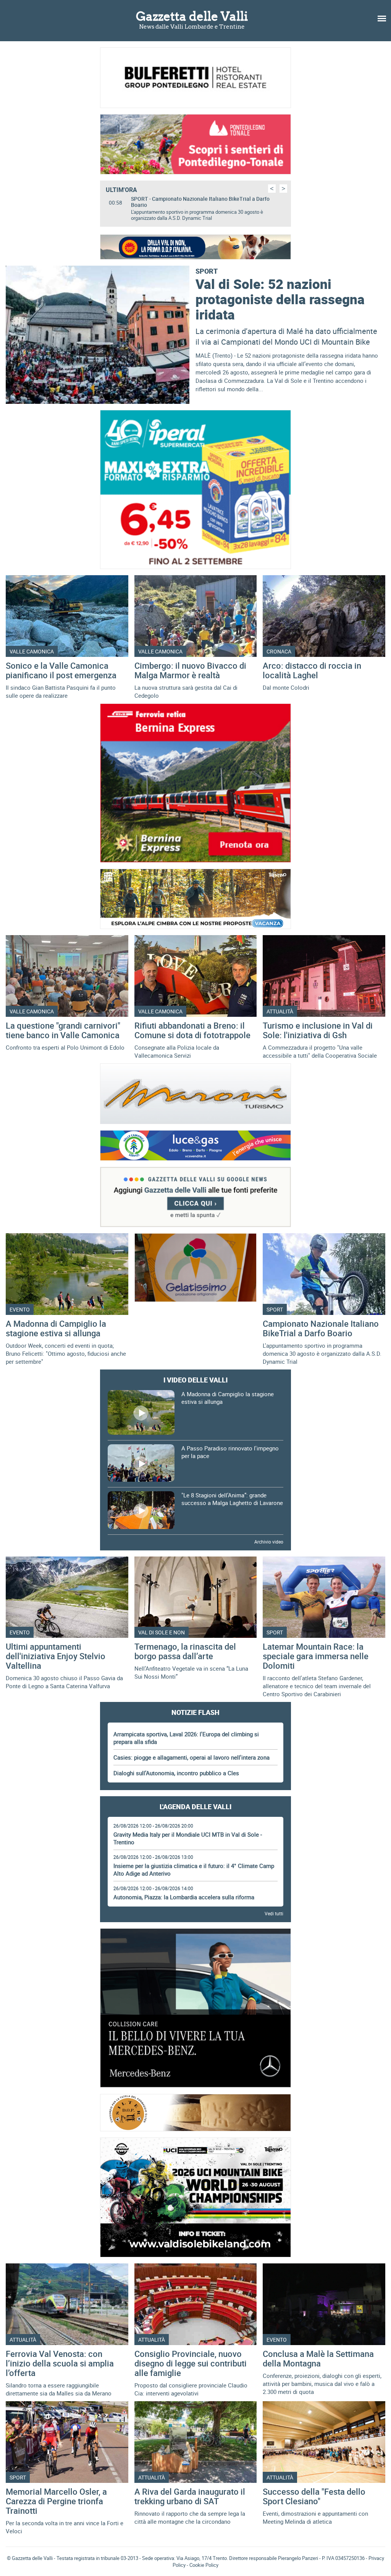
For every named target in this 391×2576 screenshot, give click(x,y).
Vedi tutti (274, 1913)
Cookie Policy (204, 2565)
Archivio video (269, 1542)
